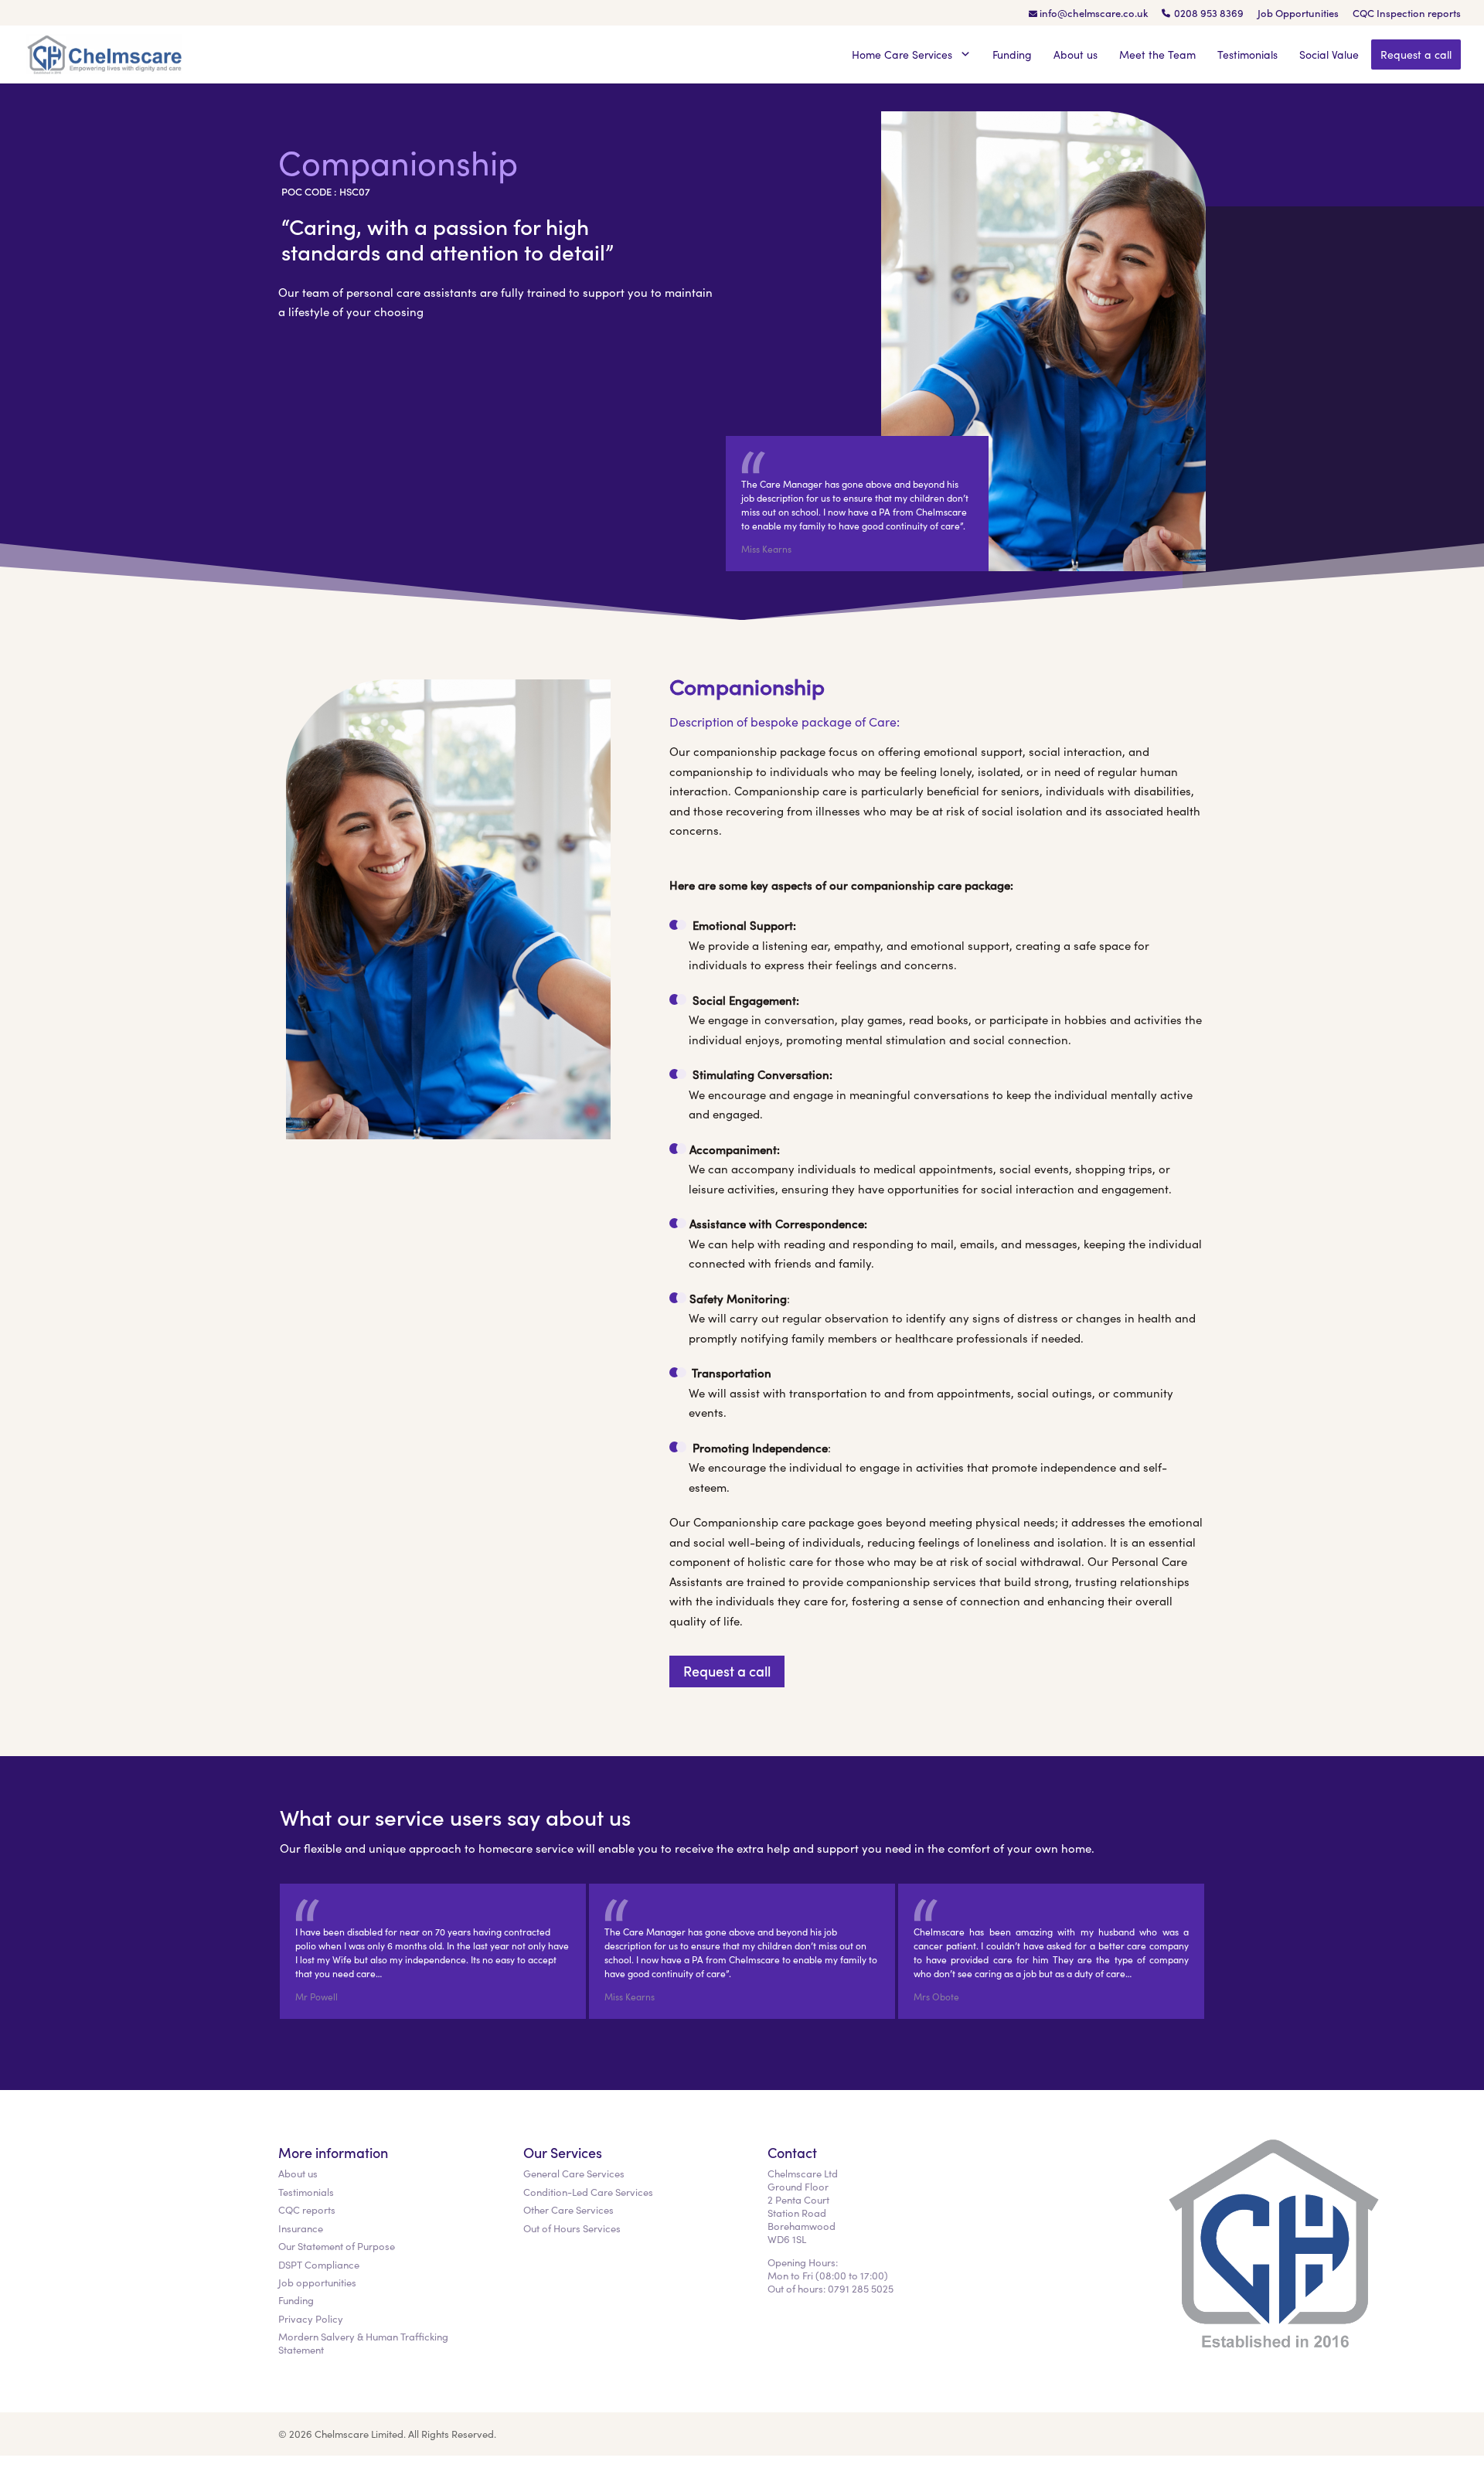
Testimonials (1247, 54)
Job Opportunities (1298, 14)
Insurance (301, 2228)
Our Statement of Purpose (337, 2246)
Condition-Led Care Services (588, 2192)
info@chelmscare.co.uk (1094, 14)
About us (1076, 54)
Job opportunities (317, 2282)
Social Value (1329, 54)
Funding (1012, 54)
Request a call (1416, 54)
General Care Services (574, 2173)
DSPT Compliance (319, 2264)
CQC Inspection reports (1407, 14)
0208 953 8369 (1209, 14)
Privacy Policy (311, 2318)
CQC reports (307, 2209)
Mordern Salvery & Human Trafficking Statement (363, 2343)
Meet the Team (1157, 54)
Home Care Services (904, 54)
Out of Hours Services (572, 2228)
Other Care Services (568, 2209)
